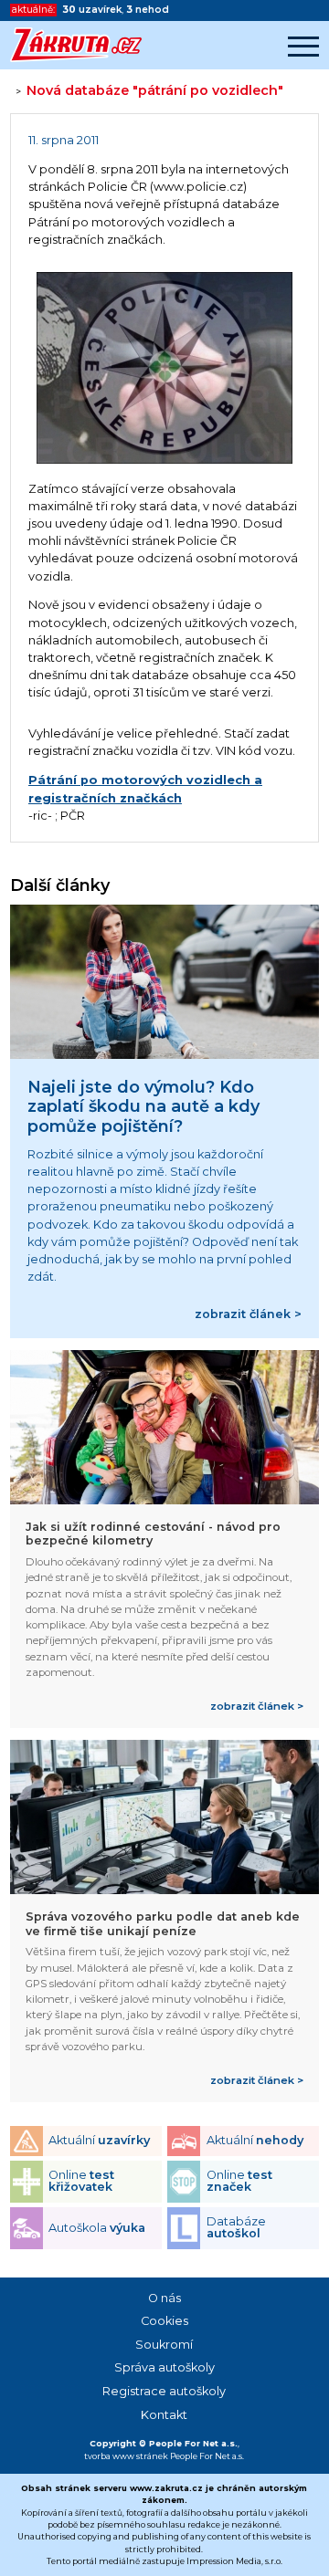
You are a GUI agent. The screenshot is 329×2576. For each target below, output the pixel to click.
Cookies (164, 2321)
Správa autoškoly (164, 2367)
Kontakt (164, 2415)
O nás (164, 2298)
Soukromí (164, 2345)
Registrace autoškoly (164, 2391)
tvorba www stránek (126, 2456)
